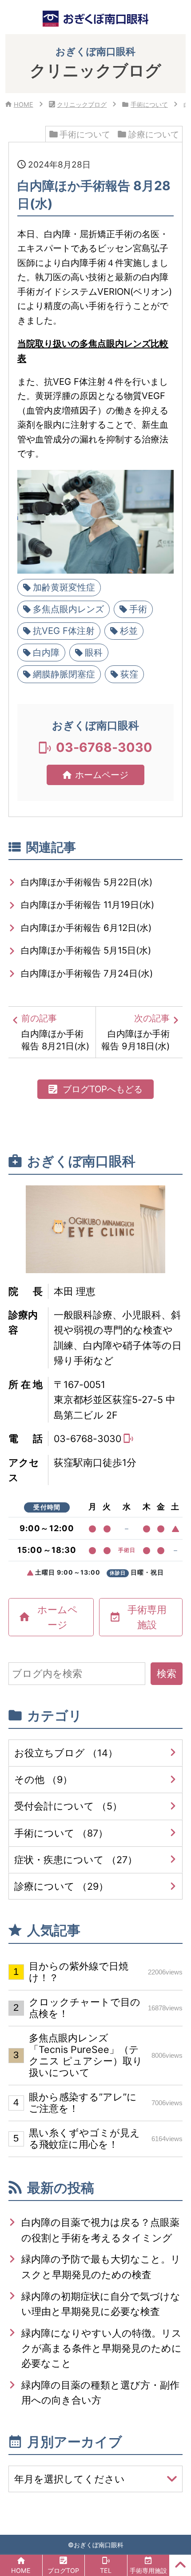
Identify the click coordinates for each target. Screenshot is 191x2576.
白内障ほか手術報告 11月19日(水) (88, 905)
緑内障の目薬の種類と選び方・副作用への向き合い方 (100, 2392)
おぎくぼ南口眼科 (99, 2545)
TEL (106, 2570)
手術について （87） (61, 1833)
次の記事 (140, 1032)
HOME (24, 104)
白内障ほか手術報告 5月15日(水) (86, 950)
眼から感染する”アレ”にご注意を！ (105, 2103)
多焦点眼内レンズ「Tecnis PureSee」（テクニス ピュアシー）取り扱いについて (105, 2055)
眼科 (94, 652)
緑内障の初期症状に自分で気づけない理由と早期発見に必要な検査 (101, 2304)
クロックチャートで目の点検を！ (105, 2008)
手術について (149, 104)
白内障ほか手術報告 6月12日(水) (86, 928)
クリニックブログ (82, 104)
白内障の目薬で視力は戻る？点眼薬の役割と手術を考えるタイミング (100, 2230)
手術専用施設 (147, 1617)
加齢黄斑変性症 (64, 587)
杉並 (129, 631)
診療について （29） (61, 1886)
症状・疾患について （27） (76, 1860)
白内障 (46, 652)
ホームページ (102, 775)
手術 (138, 609)
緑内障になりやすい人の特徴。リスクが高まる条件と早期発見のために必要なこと (101, 2348)
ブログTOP (63, 2570)
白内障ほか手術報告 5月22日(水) (87, 882)
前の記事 (55, 1032)
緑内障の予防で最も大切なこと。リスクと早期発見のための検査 (101, 2267)
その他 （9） (43, 1779)
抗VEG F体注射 (64, 631)
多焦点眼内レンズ (68, 609)
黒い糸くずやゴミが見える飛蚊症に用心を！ (105, 2138)
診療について (154, 134)
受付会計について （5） (68, 1806)
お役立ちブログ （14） (66, 1753)
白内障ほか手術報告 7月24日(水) (87, 973)
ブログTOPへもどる (103, 1089)
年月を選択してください (70, 2479)
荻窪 (129, 674)
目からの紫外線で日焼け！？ (105, 1972)
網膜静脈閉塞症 (64, 674)
